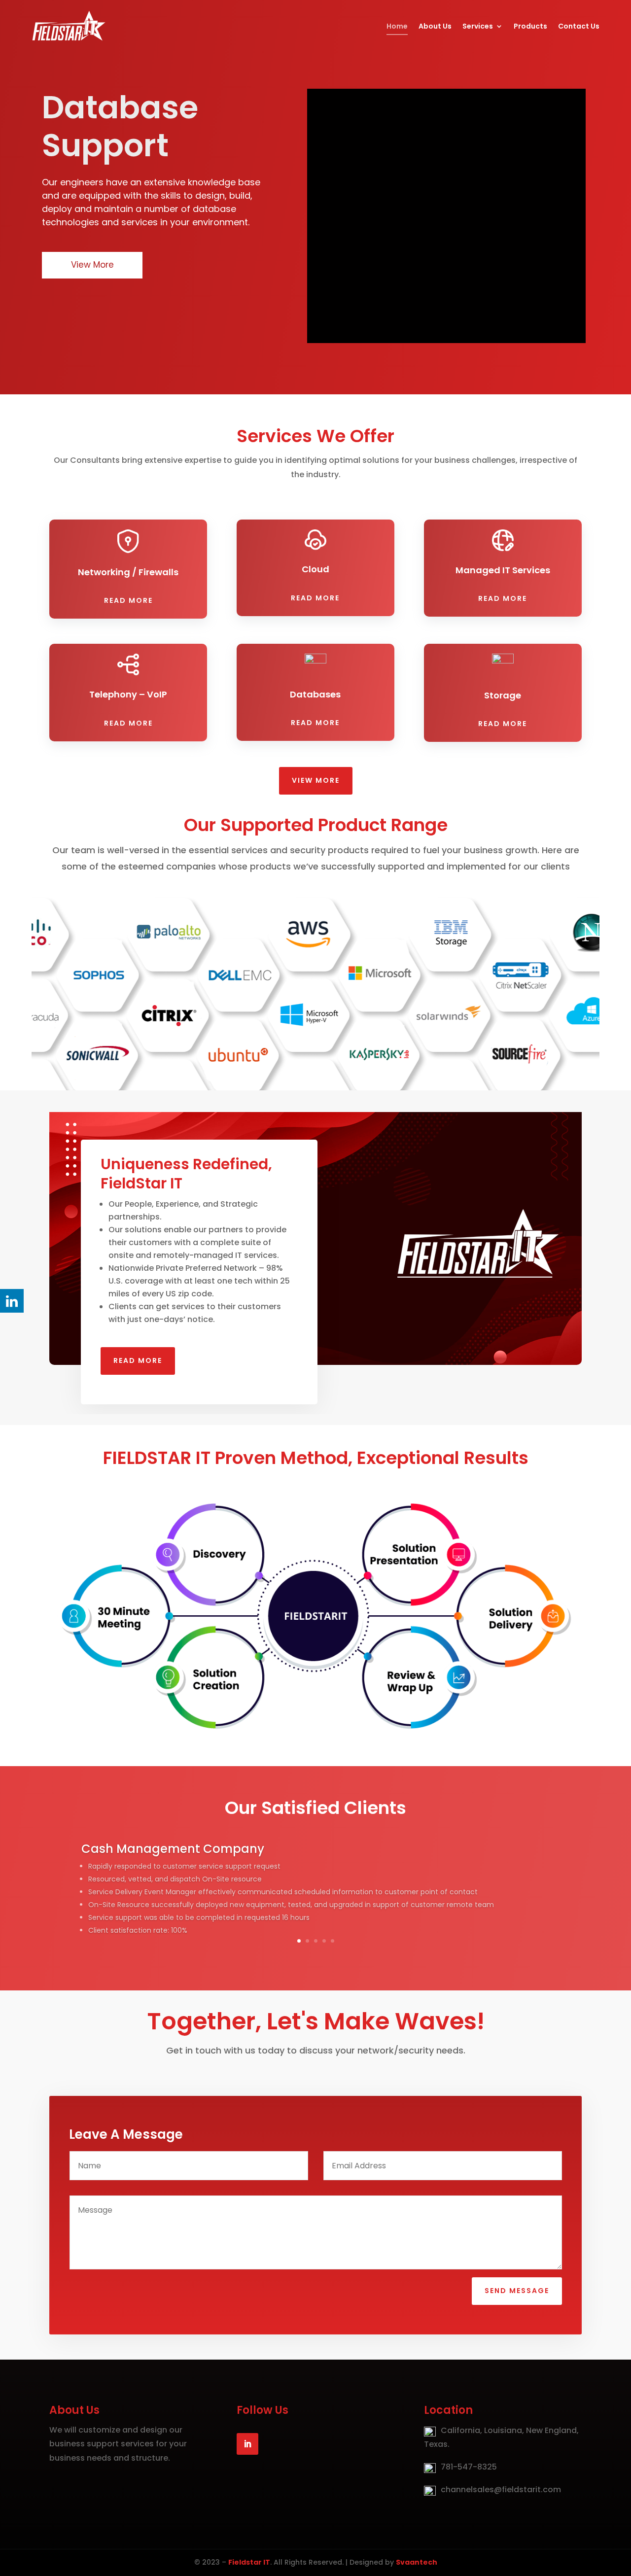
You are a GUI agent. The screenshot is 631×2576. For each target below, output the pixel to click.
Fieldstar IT (249, 2562)
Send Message (517, 2291)
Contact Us (579, 26)
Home (397, 26)
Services (478, 26)
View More (316, 780)
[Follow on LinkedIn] (247, 2444)
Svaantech (417, 2562)
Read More (128, 600)
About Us (435, 26)
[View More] (132, 266)
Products (530, 26)
